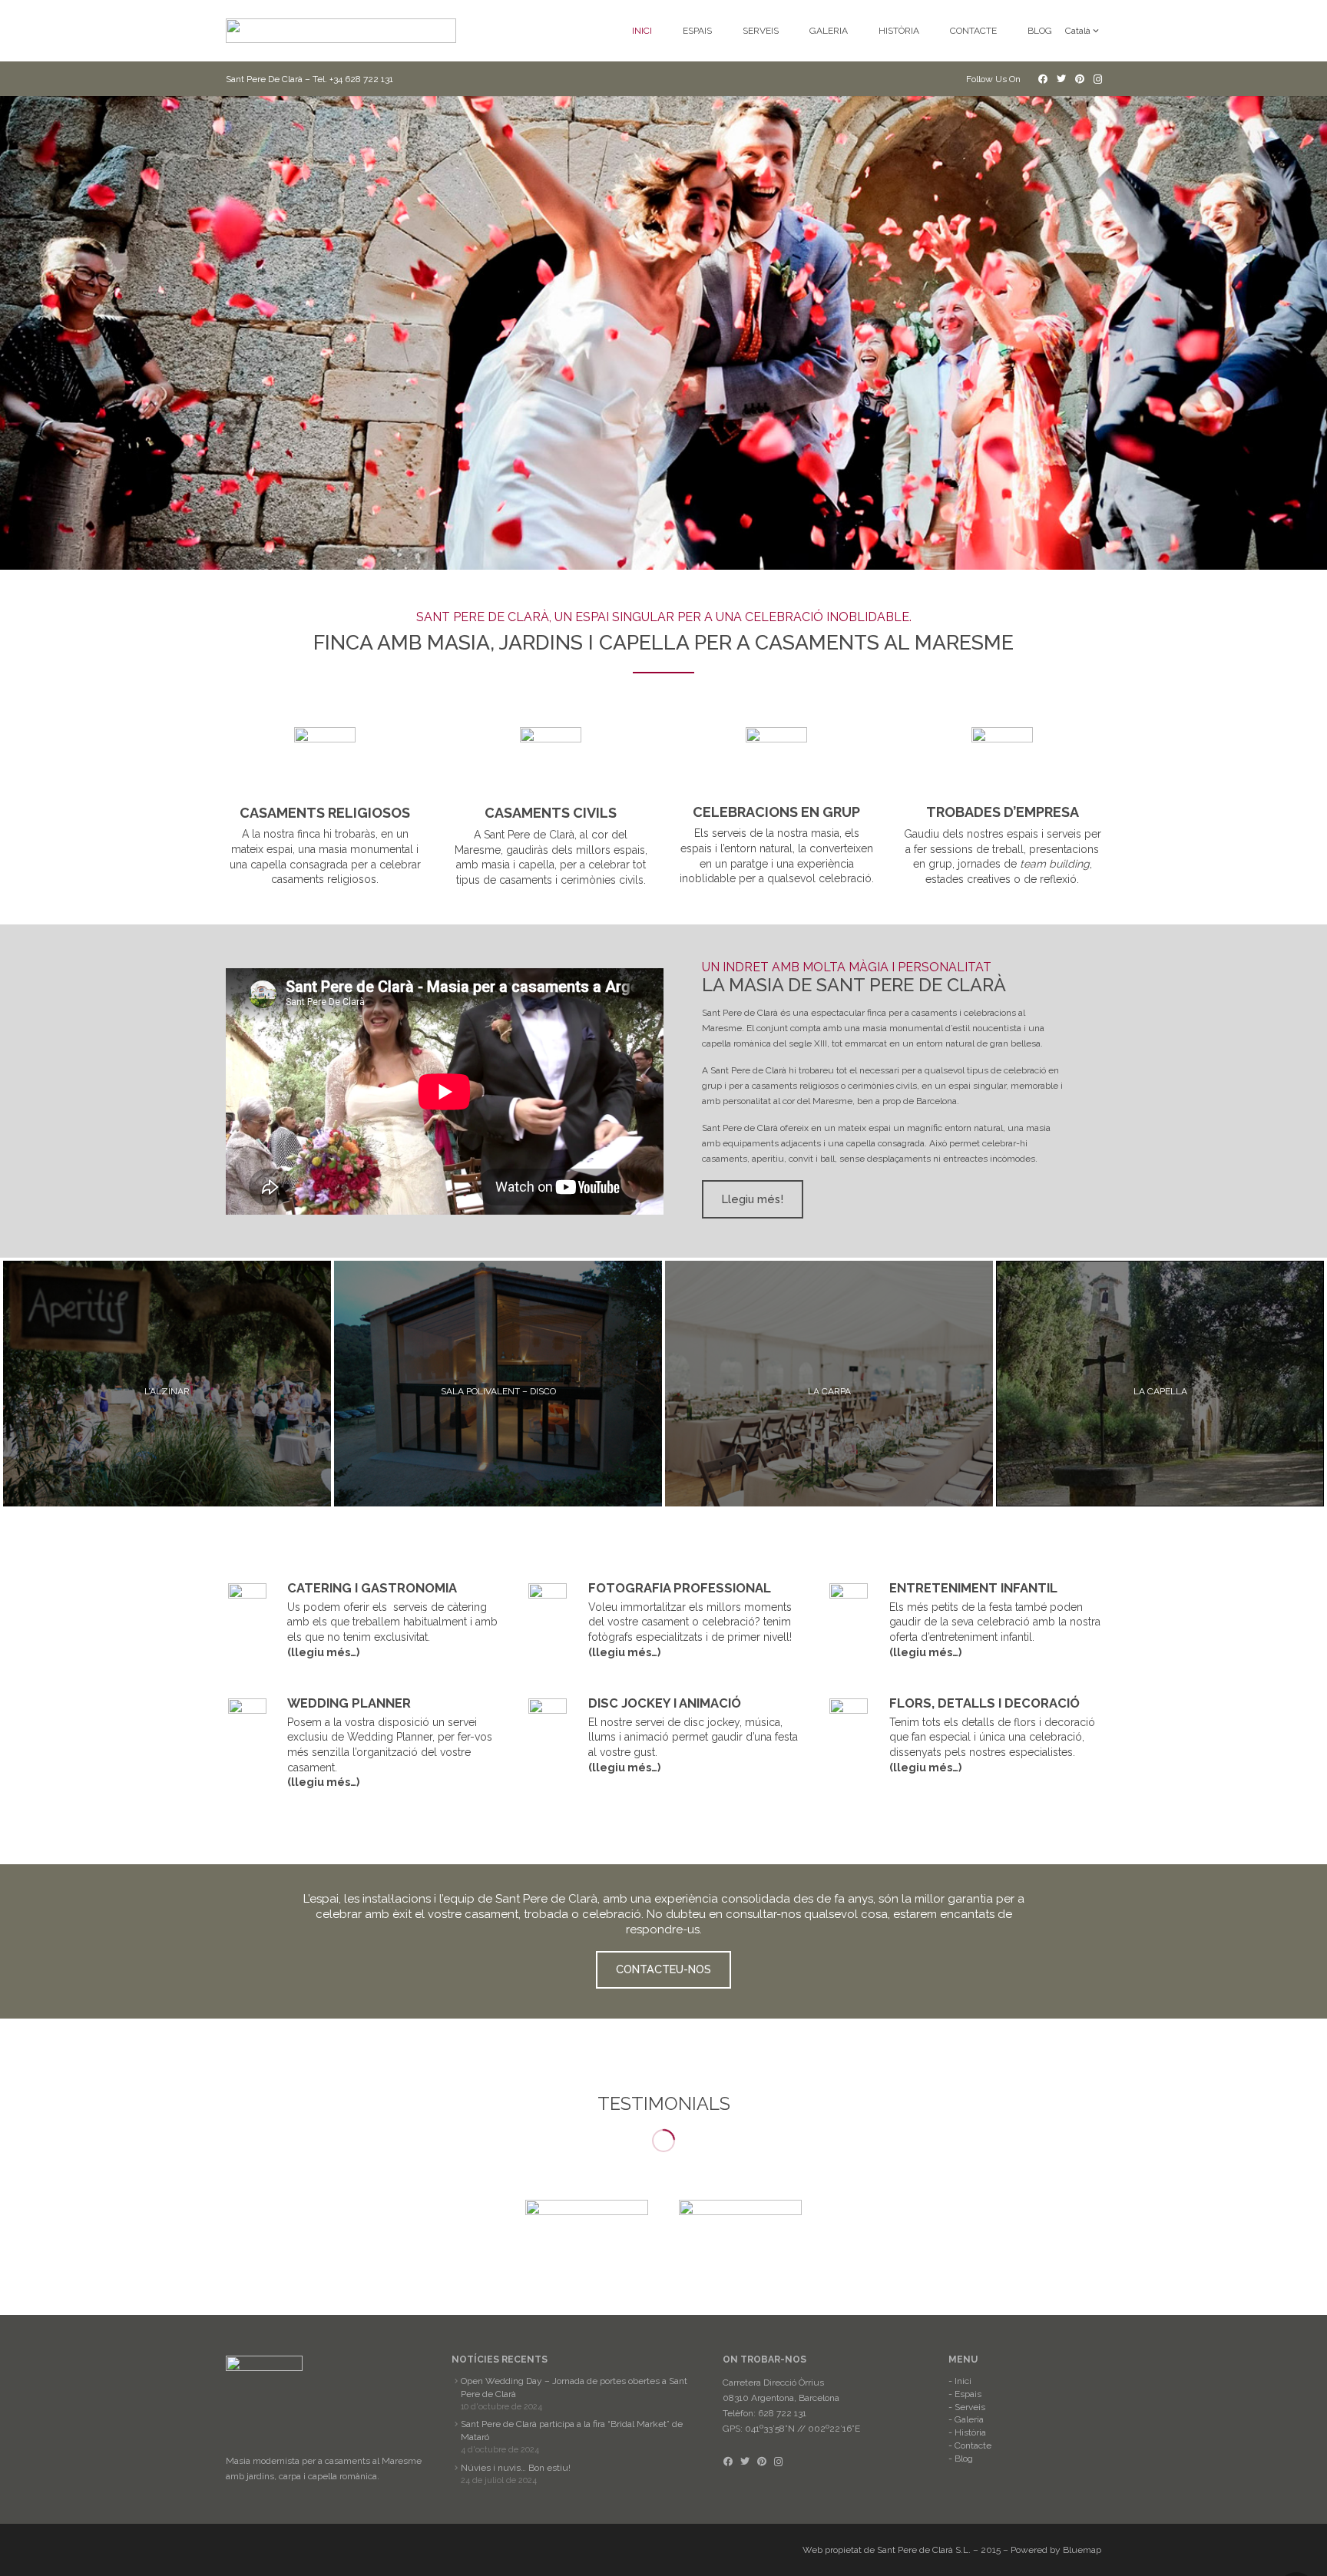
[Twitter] (1061, 79)
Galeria (969, 2419)
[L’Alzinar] (167, 1384)
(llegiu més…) (323, 1652)
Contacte (973, 2445)
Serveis (970, 2407)
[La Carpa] (829, 1384)
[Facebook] (1043, 79)
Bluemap (1082, 2550)
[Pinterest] (1080, 79)
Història (970, 2432)
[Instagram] (1098, 79)
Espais (968, 2394)
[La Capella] (1160, 1384)
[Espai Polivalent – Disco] (498, 1384)
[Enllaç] (341, 31)
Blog (964, 2459)
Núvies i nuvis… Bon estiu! (516, 2468)
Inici (963, 2381)
